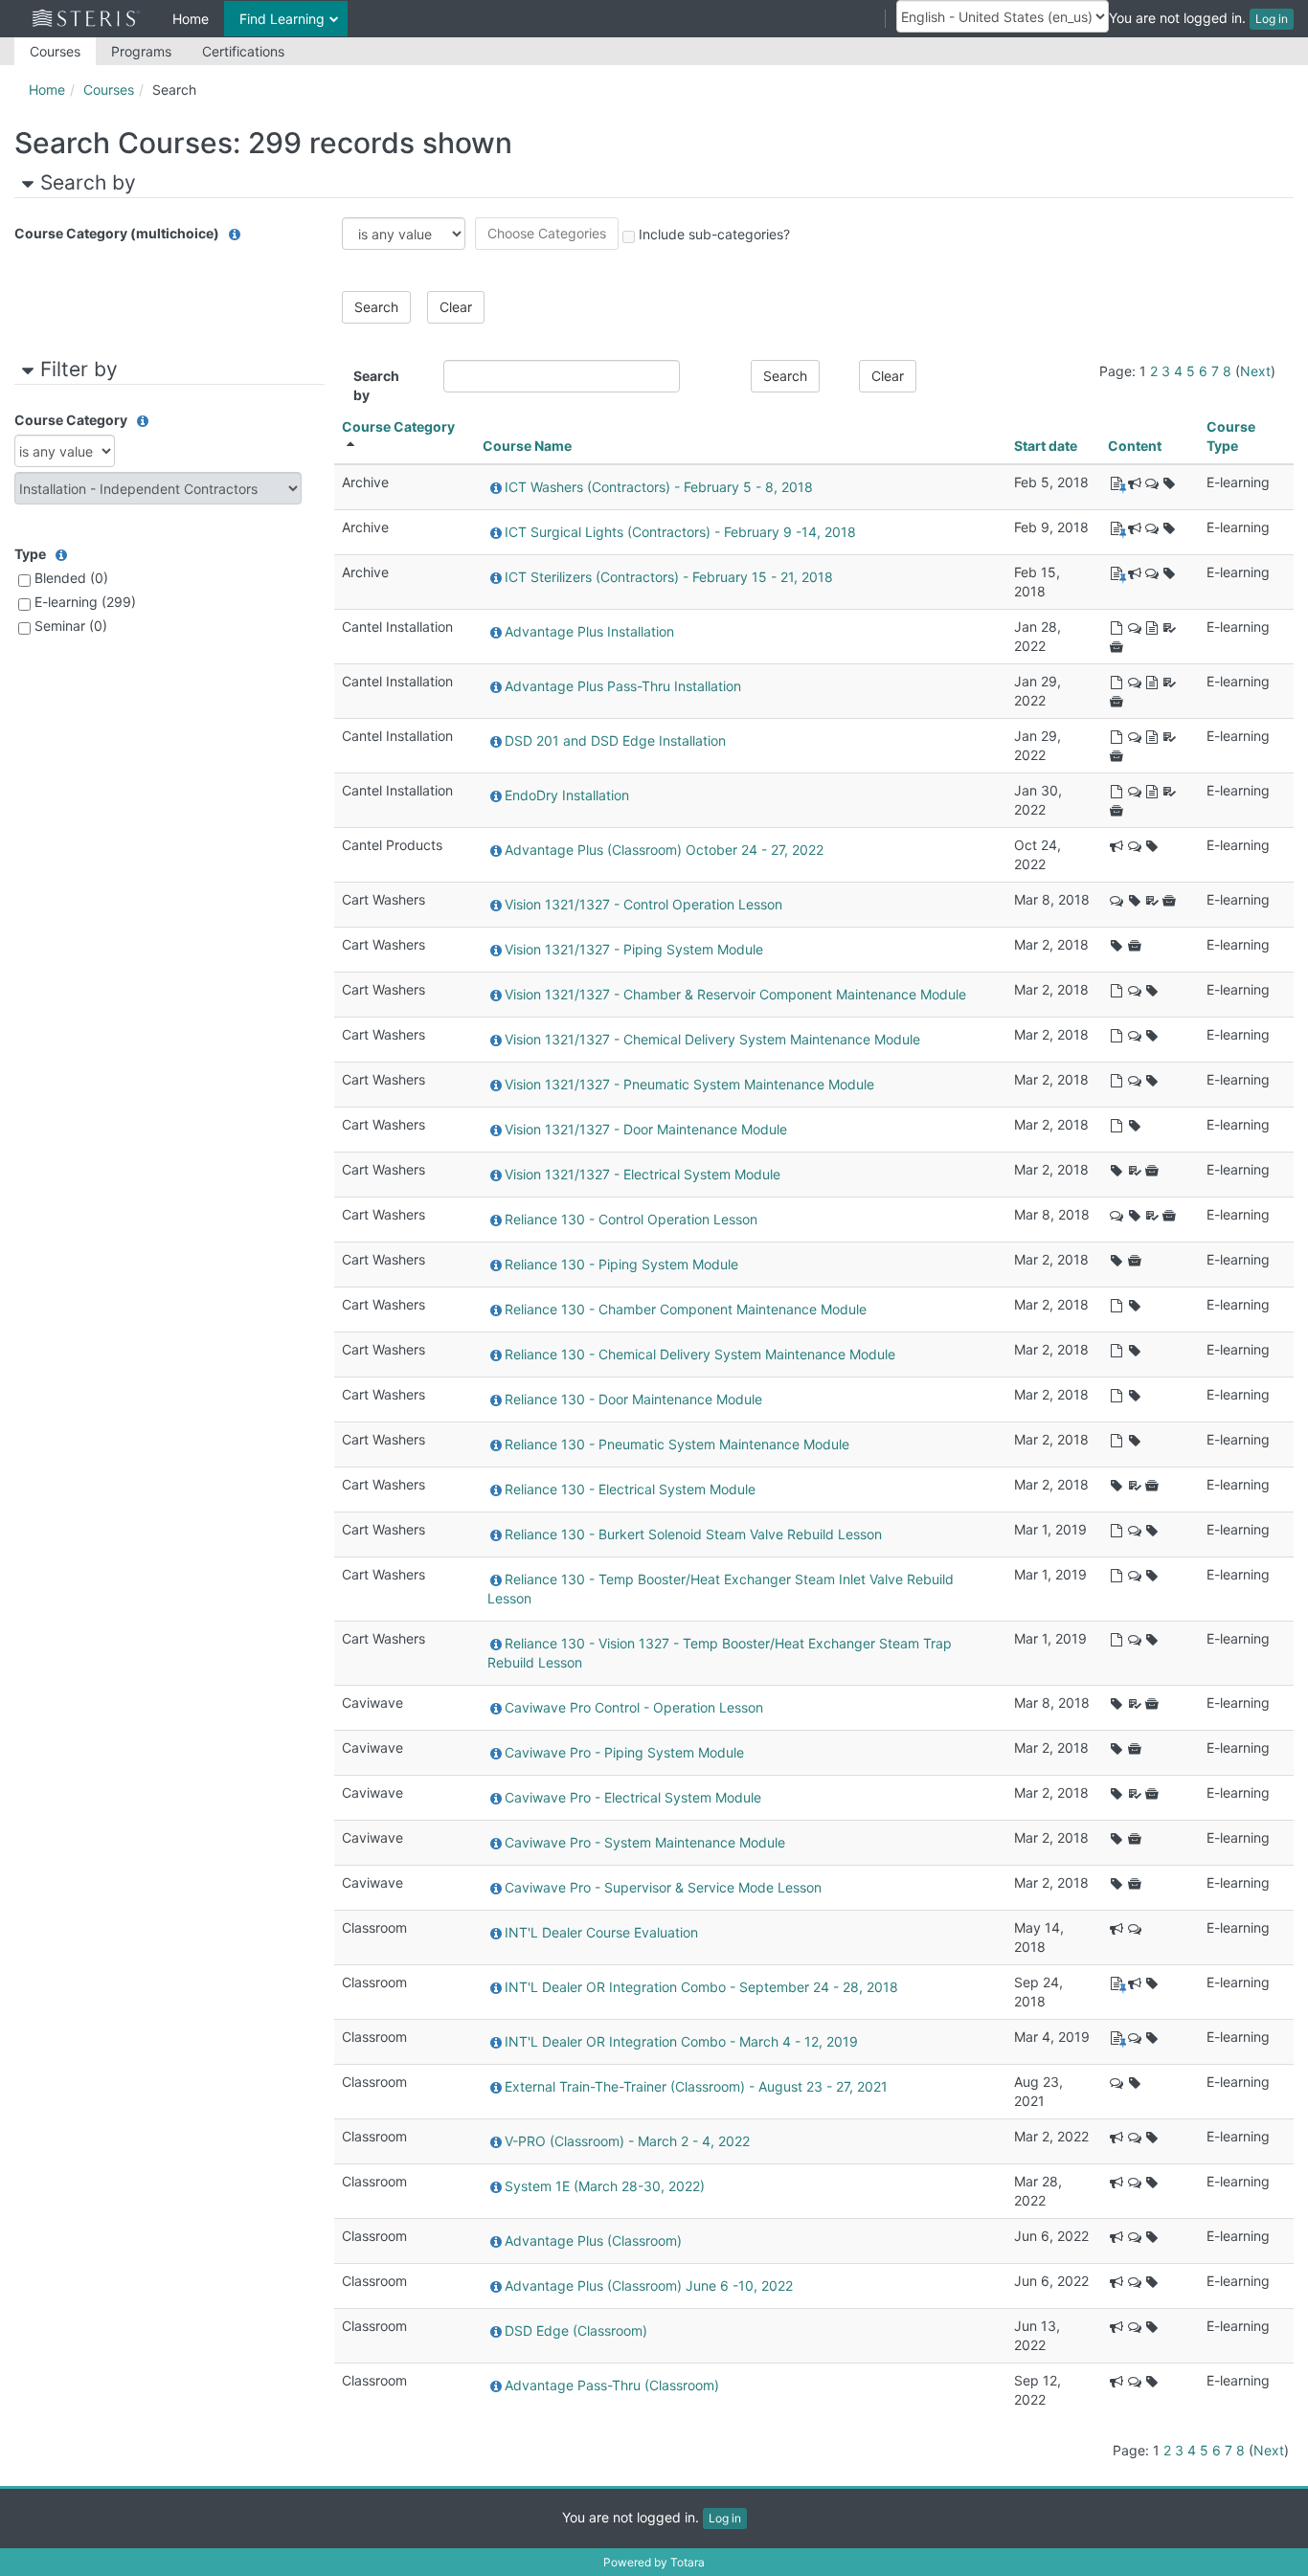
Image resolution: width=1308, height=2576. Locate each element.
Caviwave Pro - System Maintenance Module (645, 1842)
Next (1255, 371)
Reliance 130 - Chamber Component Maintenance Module (686, 1309)
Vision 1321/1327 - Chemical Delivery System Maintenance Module (712, 1039)
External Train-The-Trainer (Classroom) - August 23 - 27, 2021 (696, 2086)
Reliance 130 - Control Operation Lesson (631, 1219)
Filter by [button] (79, 369)
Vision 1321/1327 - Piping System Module (634, 949)
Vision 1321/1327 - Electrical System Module (643, 1174)
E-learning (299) (85, 602)
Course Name (527, 446)
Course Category (398, 426)
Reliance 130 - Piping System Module (621, 1264)
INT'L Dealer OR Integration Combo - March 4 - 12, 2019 (681, 2041)
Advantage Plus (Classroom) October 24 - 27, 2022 (664, 850)
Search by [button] (88, 182)
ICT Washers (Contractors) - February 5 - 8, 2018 (659, 487)
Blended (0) (71, 578)
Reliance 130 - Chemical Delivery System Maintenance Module (700, 1354)
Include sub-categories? (714, 234)
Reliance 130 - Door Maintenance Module (633, 1399)
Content (1135, 446)
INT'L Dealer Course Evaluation (601, 1932)
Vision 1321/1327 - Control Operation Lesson (643, 904)
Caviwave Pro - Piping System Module (624, 1752)
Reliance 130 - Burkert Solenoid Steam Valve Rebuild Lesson (693, 1534)
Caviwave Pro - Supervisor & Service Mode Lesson (663, 1887)
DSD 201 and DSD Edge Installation (615, 740)
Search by (376, 385)
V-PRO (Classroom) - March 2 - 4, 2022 (627, 2141)
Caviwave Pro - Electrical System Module (633, 1797)
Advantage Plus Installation (589, 631)
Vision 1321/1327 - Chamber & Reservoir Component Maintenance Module (735, 994)
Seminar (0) (71, 626)
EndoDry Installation (567, 795)
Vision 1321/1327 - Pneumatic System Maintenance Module (689, 1084)
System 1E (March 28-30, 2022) (605, 2186)
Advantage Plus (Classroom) (593, 2240)
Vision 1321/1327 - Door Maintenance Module (646, 1129)
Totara (688, 2562)
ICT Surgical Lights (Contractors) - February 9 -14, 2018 (680, 532)
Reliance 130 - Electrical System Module (630, 1489)
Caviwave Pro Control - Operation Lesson (634, 1707)
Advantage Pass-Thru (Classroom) (612, 2385)
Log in (1272, 19)
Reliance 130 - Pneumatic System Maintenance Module (677, 1444)
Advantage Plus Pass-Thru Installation (623, 686)
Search (174, 90)
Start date (1046, 446)
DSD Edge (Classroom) (576, 2330)
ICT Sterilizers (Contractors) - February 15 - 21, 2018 (669, 577)
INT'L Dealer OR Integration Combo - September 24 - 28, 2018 (701, 1987)
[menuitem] (55, 51)
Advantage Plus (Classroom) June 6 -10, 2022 (649, 2285)
